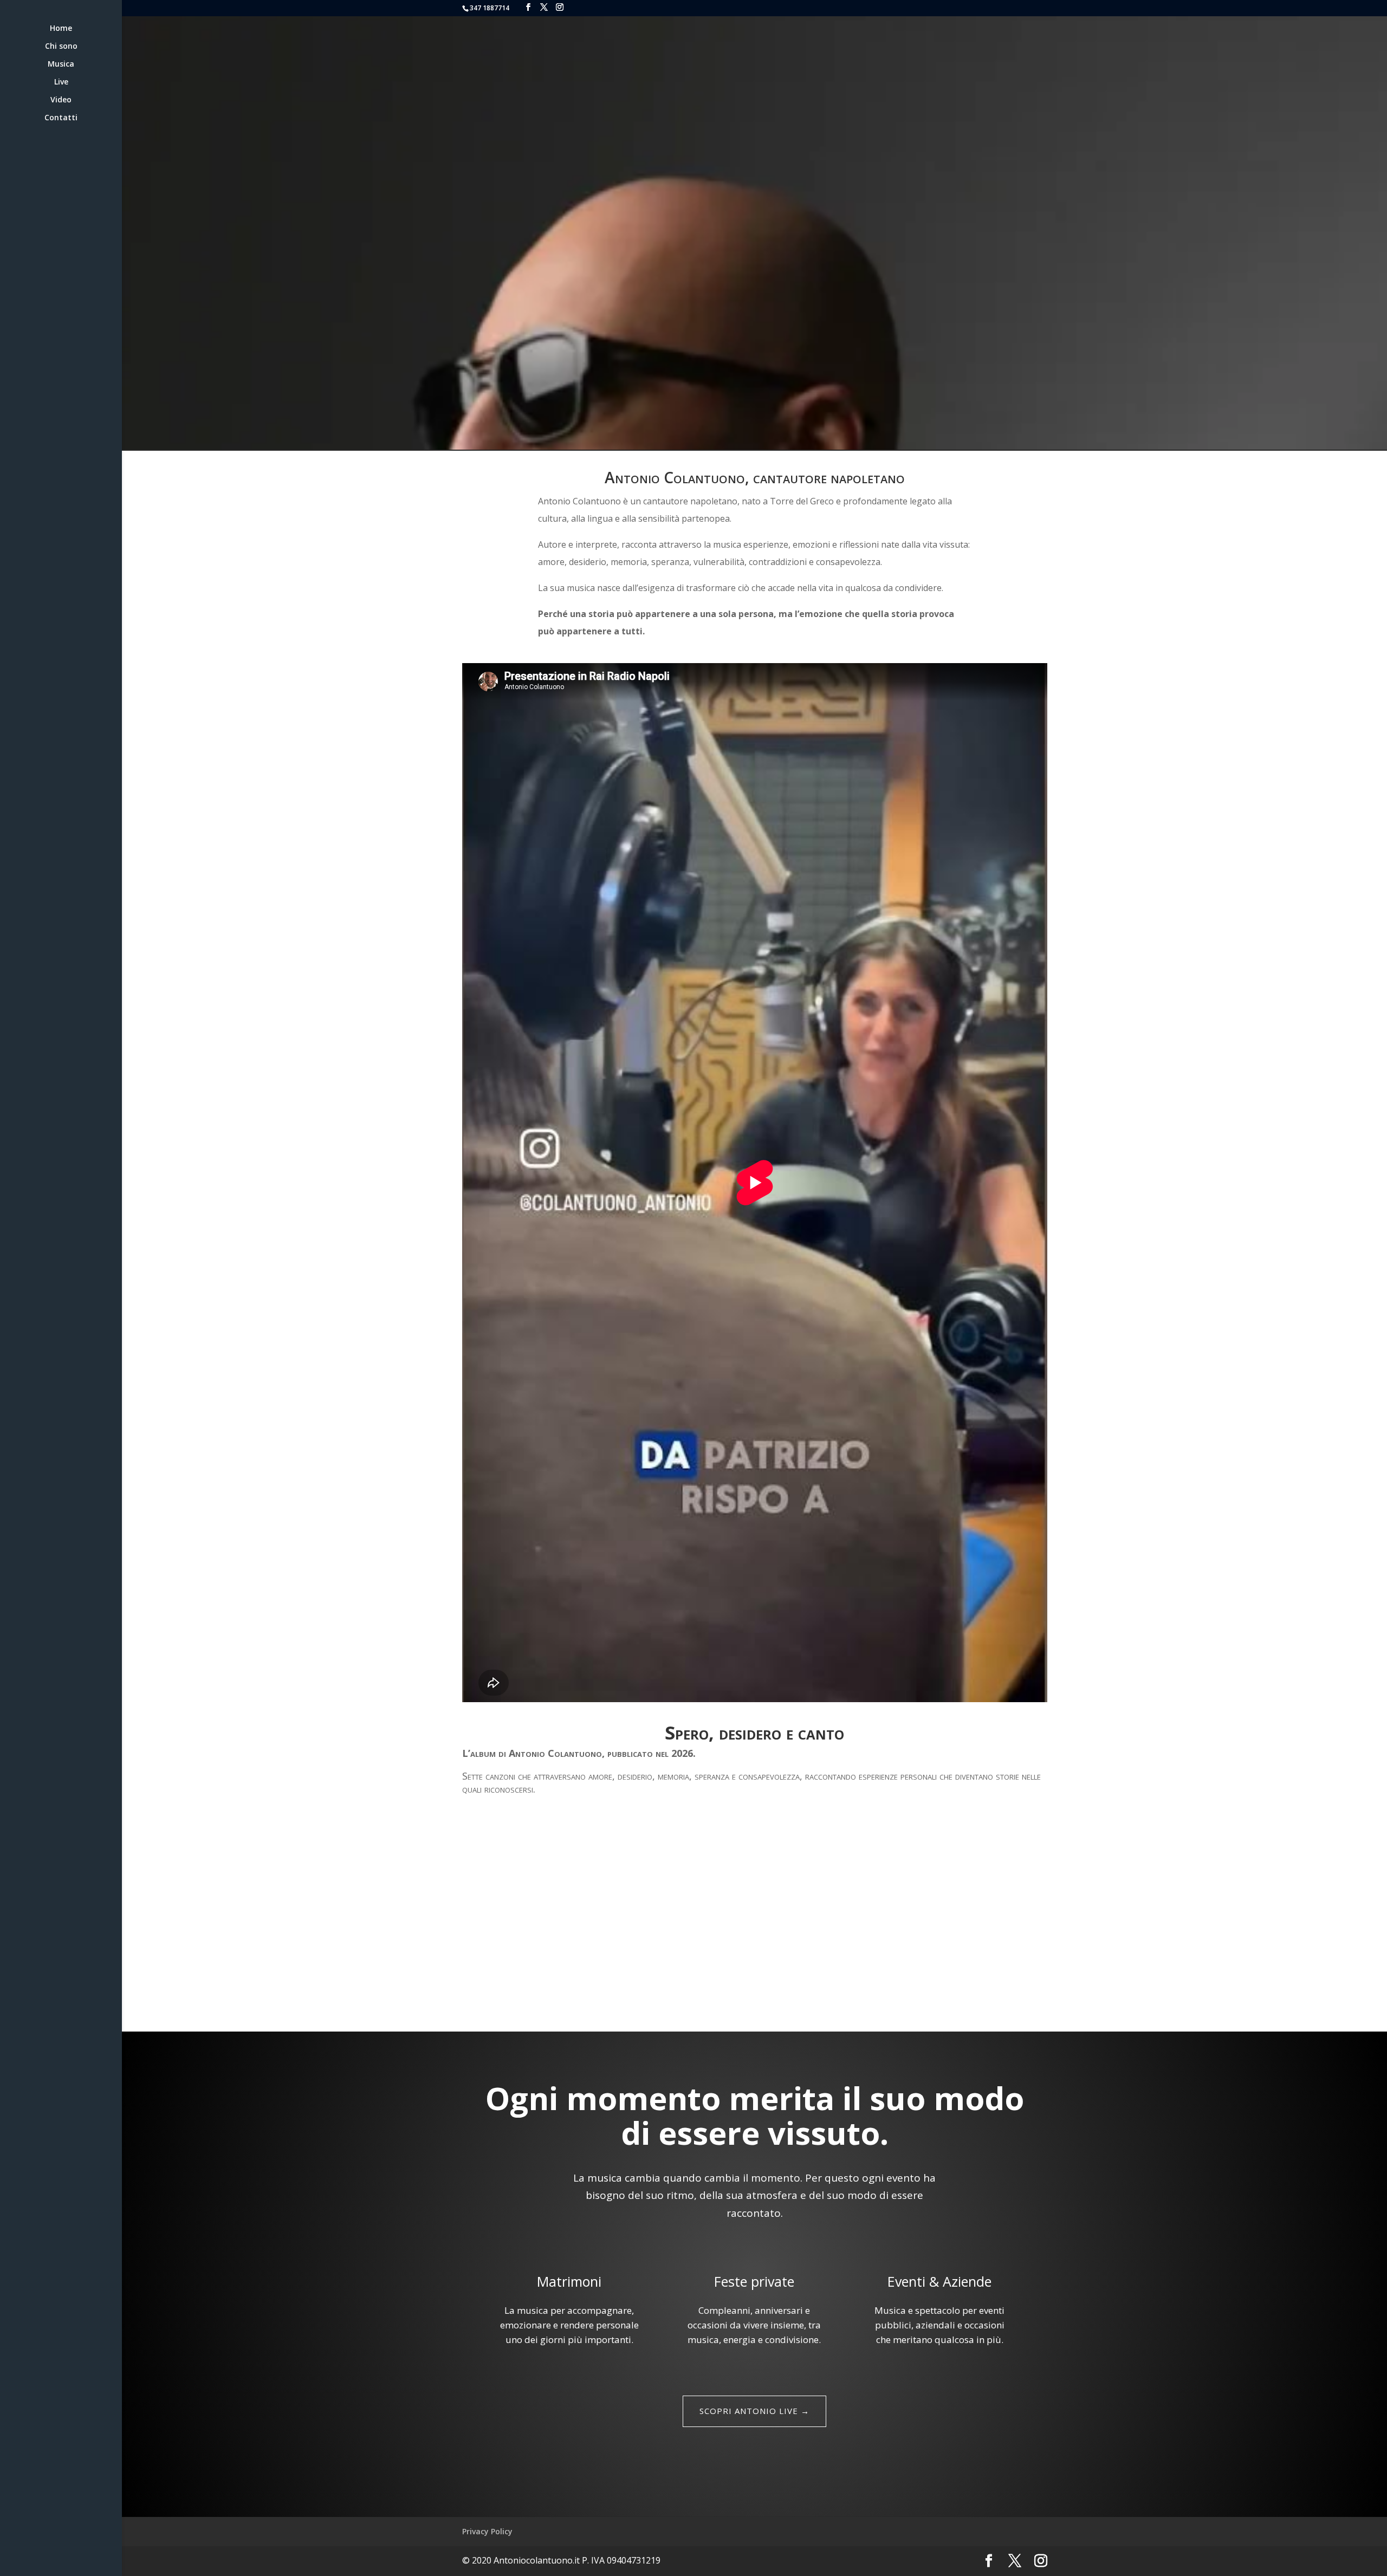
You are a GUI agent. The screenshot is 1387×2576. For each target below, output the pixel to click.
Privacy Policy (487, 2531)
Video (61, 100)
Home (61, 29)
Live (61, 82)
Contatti (61, 118)
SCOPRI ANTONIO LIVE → (754, 2411)
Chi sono (61, 47)
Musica (61, 64)
